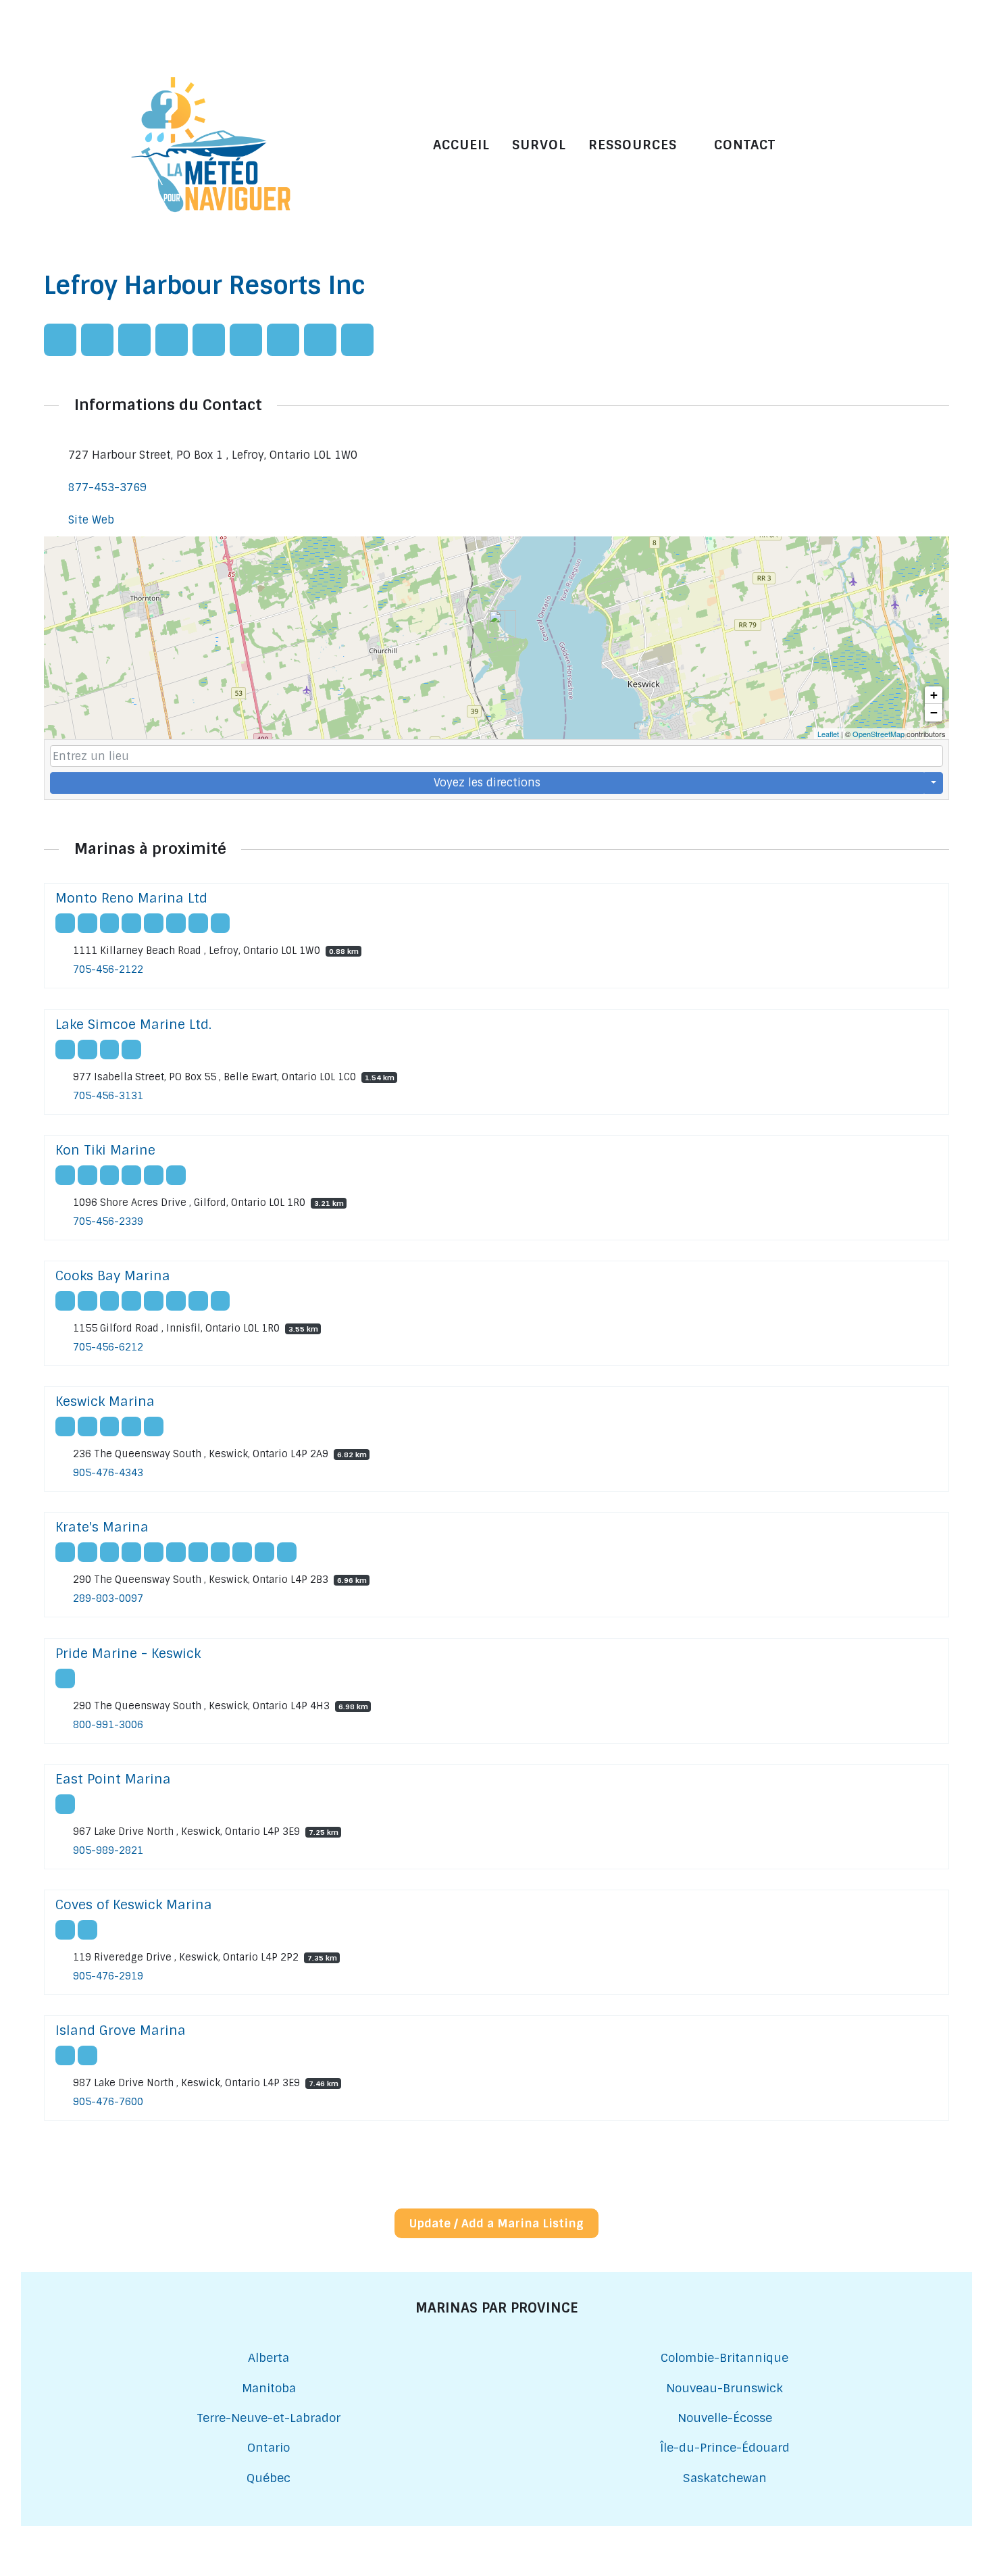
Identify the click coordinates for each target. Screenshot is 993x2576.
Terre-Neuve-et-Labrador (269, 2418)
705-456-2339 (108, 1221)
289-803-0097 (108, 1599)
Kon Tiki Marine (105, 1150)
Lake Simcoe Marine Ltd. (133, 1025)
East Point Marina (113, 1779)
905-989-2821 (108, 1850)
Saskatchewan (725, 2478)
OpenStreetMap (879, 734)
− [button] (934, 712)
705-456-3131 (108, 1096)
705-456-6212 (108, 1347)
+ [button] (934, 695)
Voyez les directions (487, 783)
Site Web (91, 520)
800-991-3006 (108, 1725)
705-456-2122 (108, 970)
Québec (269, 2478)
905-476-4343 (108, 1473)
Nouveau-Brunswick (724, 2388)
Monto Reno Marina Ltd (131, 898)
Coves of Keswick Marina (134, 1905)
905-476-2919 (108, 1976)
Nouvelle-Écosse (725, 2418)
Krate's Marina (102, 1527)
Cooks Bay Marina (113, 1276)
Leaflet (828, 734)
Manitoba (269, 2388)
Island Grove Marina (121, 2030)
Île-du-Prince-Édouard (725, 2447)
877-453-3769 (107, 487)
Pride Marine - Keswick (128, 1653)
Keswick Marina (105, 1401)
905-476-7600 (108, 2102)
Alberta (269, 2357)
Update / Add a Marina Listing (496, 2223)
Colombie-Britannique (724, 2357)
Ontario (269, 2447)
